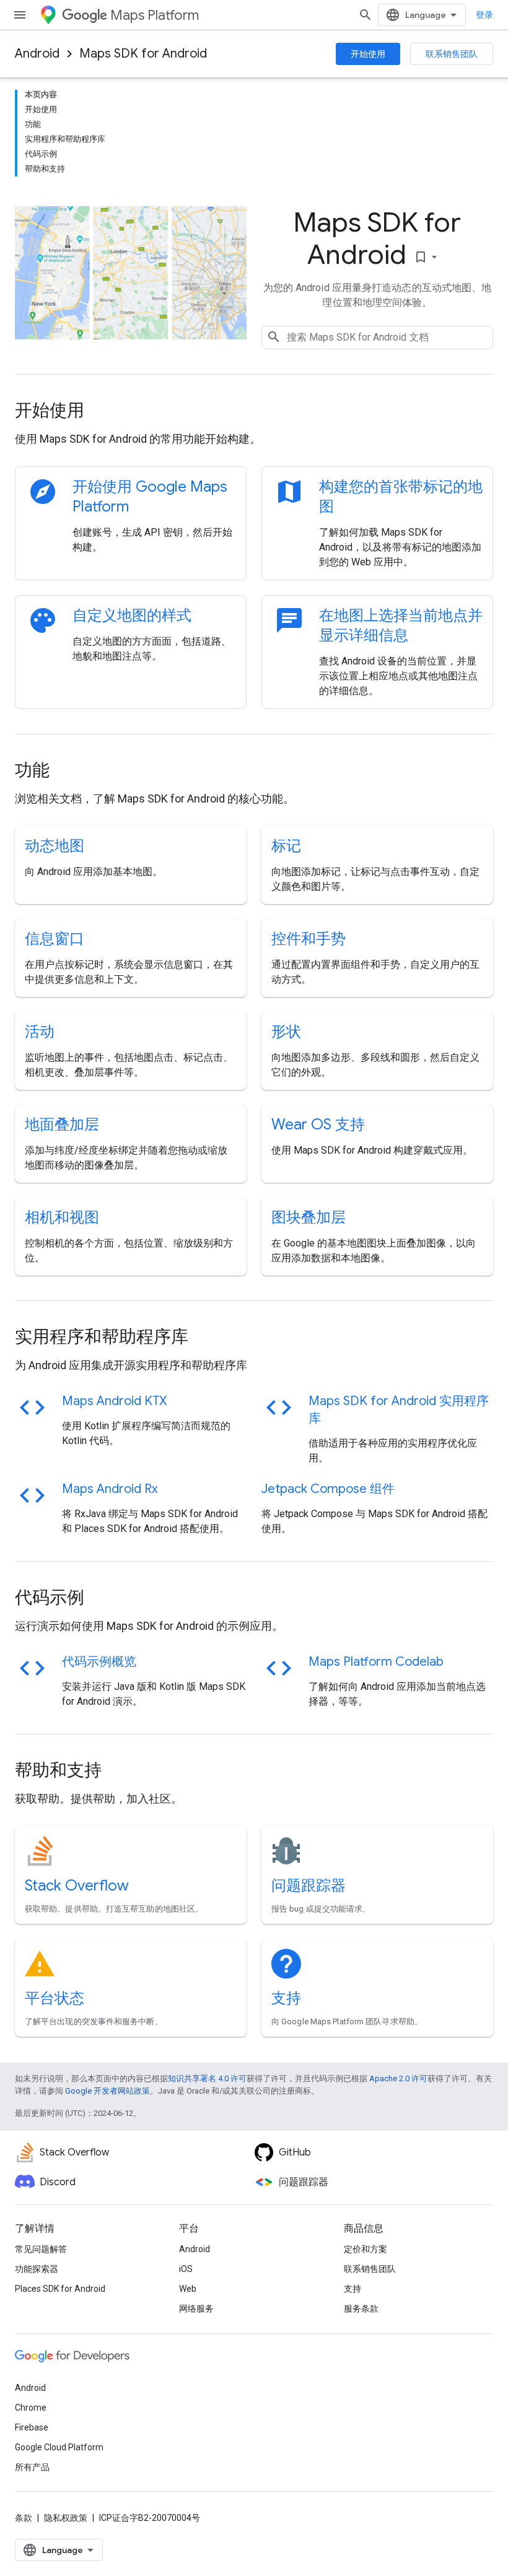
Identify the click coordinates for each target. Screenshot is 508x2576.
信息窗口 (55, 939)
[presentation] (254, 411)
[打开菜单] (20, 15)
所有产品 (32, 2467)
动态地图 (55, 846)
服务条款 (361, 2308)
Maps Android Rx (110, 1489)
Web (188, 2289)
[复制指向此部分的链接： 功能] (66, 772)
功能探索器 (37, 2269)
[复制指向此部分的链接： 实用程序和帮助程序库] (205, 1338)
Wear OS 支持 (318, 1125)
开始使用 (368, 54)
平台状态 (55, 1998)
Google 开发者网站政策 (107, 2091)
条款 (24, 2518)
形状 (286, 1032)
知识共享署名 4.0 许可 (207, 2078)
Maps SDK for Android (143, 54)
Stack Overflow (77, 1886)
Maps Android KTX (114, 1401)
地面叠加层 (62, 1125)
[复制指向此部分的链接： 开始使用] (101, 412)
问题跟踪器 (309, 1886)
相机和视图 (62, 1217)
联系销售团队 (452, 54)
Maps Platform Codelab (376, 1662)
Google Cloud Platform (59, 2447)
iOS (186, 2269)
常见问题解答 (41, 2249)
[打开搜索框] (366, 15)
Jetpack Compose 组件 (328, 1489)
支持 (286, 1998)
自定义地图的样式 (132, 616)
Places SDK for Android (60, 2289)
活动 (40, 1032)
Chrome (31, 2408)
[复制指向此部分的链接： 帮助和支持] (118, 1772)
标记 (286, 846)
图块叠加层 (309, 1217)
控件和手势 (309, 939)
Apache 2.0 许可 (398, 2078)
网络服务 (196, 2308)
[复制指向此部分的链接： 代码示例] (101, 1599)
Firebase (32, 2427)
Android (37, 54)
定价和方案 (366, 2249)
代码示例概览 (99, 1662)
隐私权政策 (66, 2518)
